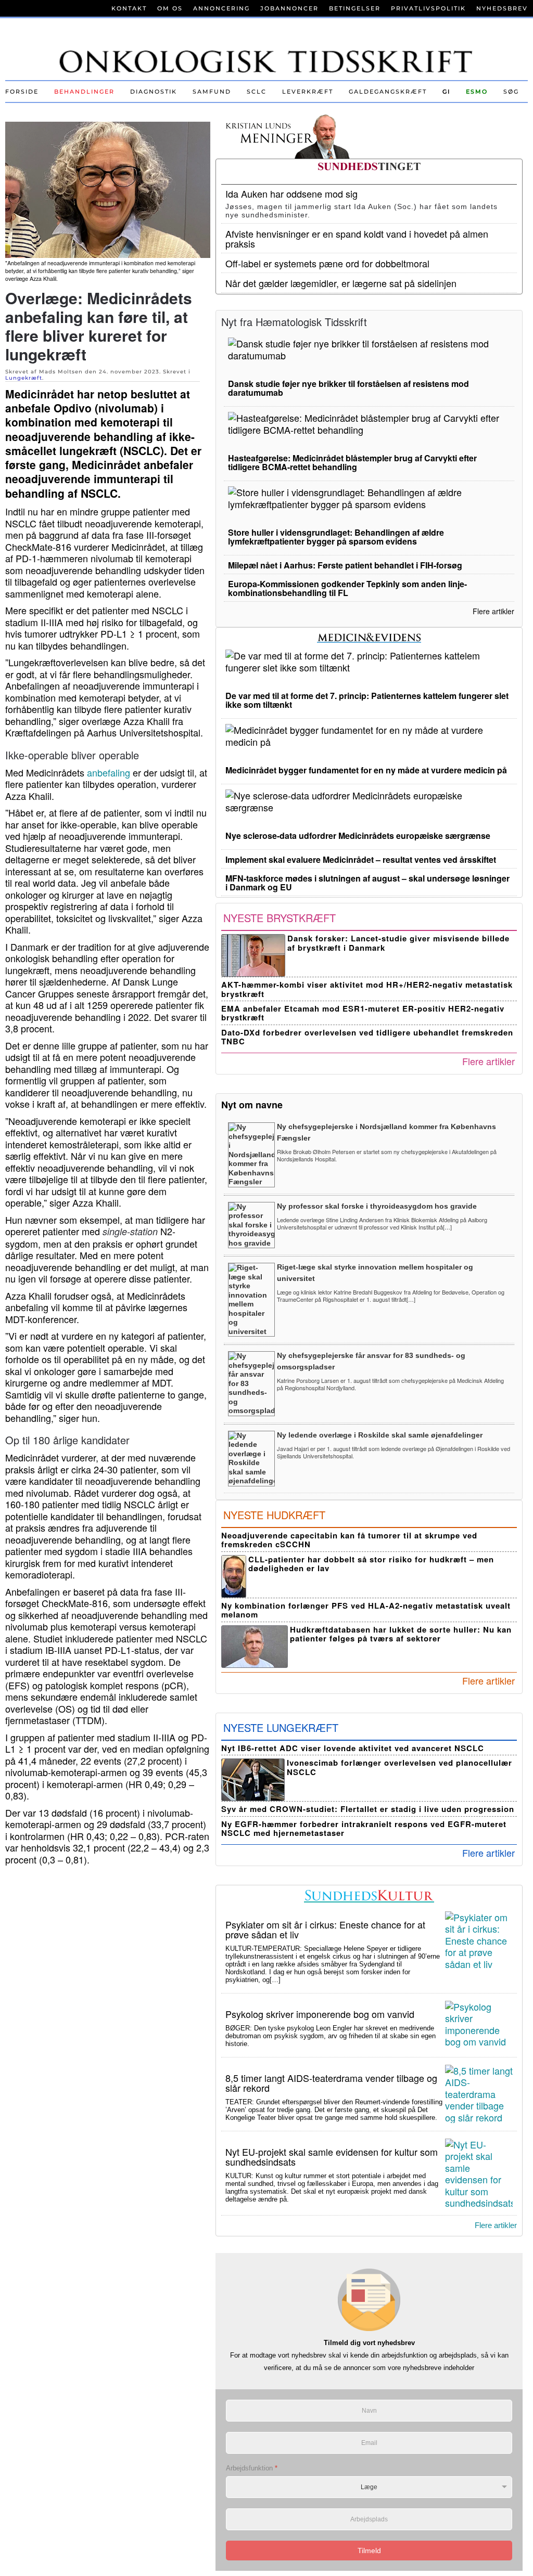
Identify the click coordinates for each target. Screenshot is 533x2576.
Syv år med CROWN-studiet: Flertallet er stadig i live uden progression (368, 1809)
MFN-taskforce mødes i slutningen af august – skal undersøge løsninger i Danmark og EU (367, 883)
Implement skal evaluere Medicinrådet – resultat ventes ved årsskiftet (361, 859)
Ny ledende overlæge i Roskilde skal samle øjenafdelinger (380, 1435)
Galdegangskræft (388, 92)
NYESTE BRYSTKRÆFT (280, 918)
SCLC (257, 92)
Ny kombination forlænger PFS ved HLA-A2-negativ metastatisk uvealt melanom (366, 1610)
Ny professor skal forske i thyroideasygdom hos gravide (377, 1206)
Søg (511, 92)
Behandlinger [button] (84, 92)
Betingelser (355, 8)
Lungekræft (24, 378)
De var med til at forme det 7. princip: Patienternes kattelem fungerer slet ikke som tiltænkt (367, 700)
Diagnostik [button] (154, 92)
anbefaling (109, 772)
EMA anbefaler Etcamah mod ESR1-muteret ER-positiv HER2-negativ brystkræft (363, 1013)
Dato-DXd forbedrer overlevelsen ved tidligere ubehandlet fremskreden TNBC (367, 1037)
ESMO (477, 92)
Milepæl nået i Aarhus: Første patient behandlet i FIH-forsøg (345, 565)
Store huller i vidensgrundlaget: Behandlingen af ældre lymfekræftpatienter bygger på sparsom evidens (336, 537)
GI (446, 92)
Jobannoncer (289, 8)
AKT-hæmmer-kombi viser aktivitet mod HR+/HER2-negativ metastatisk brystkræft (367, 989)
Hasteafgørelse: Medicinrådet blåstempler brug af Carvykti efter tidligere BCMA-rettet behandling (352, 462)
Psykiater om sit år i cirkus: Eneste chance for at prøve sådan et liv (325, 1929)
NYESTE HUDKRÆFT (274, 1515)
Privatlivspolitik (428, 8)
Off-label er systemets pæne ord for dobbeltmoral (327, 263)
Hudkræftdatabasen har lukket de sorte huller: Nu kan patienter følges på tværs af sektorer (401, 1634)
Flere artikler (493, 611)
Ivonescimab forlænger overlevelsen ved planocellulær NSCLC (399, 1767)
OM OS (170, 8)
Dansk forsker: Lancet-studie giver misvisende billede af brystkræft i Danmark (398, 943)
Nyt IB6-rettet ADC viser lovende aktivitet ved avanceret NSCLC (353, 1748)
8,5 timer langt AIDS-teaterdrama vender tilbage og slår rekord (331, 2083)
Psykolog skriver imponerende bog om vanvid (320, 2014)
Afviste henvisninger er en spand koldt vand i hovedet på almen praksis (357, 238)
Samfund (212, 92)
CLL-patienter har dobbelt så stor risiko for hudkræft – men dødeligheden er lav (371, 1564)
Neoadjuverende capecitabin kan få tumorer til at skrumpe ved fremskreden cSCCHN (349, 1540)
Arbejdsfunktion (252, 2468)
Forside (22, 92)
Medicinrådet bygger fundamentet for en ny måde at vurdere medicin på (366, 770)
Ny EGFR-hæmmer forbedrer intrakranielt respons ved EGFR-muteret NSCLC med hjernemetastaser (364, 1828)
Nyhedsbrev (502, 8)
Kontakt (129, 8)
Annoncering (221, 8)
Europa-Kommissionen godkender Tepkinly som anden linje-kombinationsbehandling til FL (347, 588)
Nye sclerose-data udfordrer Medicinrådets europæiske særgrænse (358, 836)
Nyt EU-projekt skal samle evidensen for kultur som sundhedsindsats (332, 2157)
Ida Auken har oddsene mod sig (291, 193)
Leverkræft (308, 92)
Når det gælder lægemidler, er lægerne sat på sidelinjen (341, 283)
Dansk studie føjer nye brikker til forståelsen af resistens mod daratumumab (348, 388)
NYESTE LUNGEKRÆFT (281, 1727)
